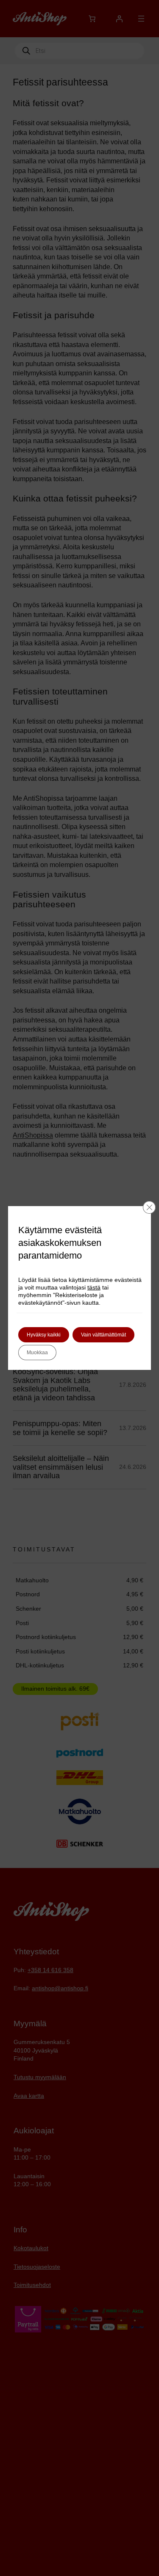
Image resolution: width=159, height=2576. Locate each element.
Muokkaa (37, 1353)
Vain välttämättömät (103, 1335)
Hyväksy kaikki (44, 1335)
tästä (94, 1287)
